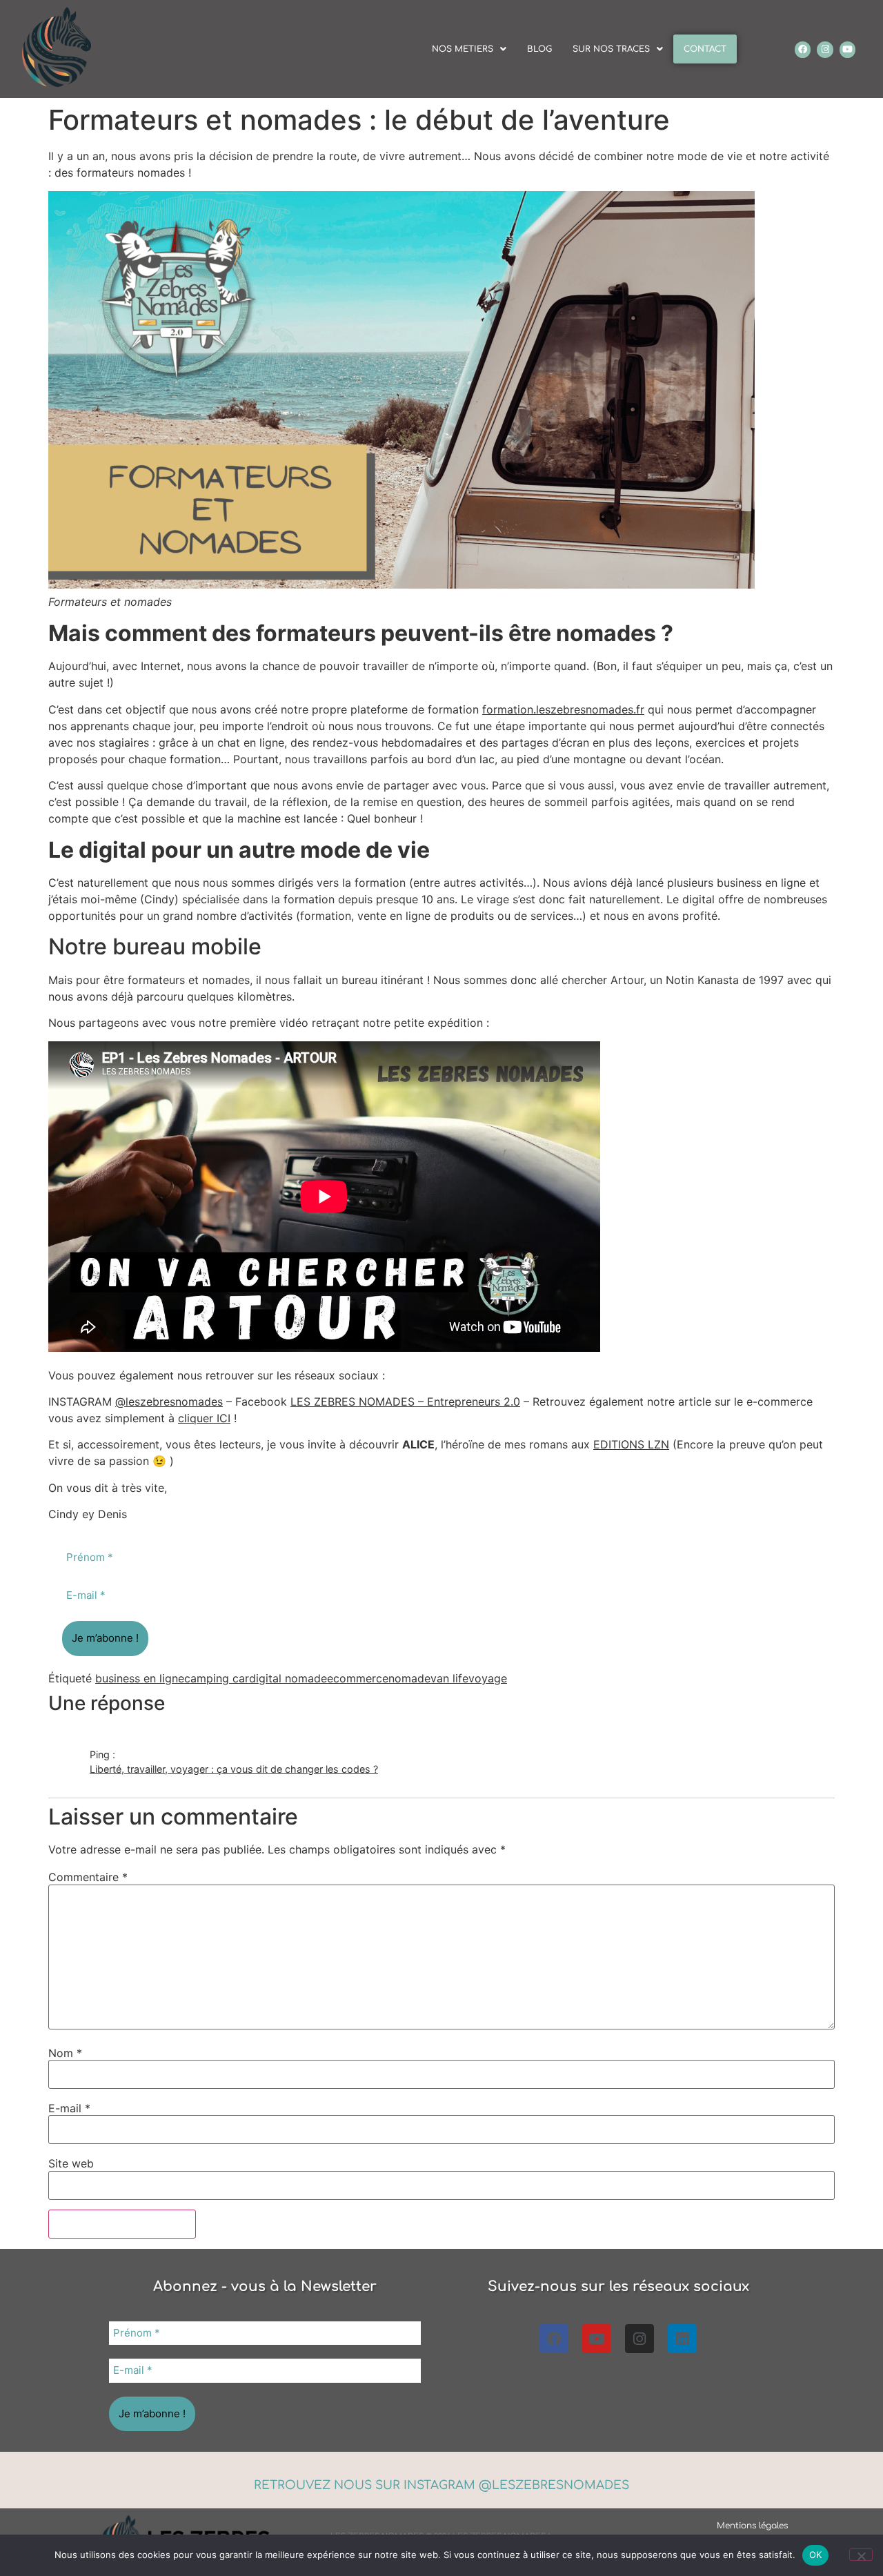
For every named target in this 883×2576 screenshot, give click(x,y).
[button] (469, 49)
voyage (488, 1678)
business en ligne (140, 1678)
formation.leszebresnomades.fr (563, 709)
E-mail (69, 2108)
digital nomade (288, 1678)
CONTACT (705, 49)
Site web (71, 2163)
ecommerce (358, 1678)
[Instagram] (825, 49)
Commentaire (88, 1877)
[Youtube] (847, 49)
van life (449, 1678)
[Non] (861, 2555)
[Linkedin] (682, 2339)
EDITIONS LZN (631, 1444)
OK (816, 2555)
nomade (409, 1678)
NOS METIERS (463, 49)
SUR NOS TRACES (611, 49)
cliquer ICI (204, 1418)
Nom (65, 2053)
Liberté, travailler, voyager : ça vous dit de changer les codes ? (234, 1769)
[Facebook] (803, 49)
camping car (217, 1678)
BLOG (539, 49)
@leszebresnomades (169, 1402)
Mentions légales (752, 2526)
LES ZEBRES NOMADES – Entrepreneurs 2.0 (405, 1402)
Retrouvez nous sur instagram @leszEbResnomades (441, 2485)
